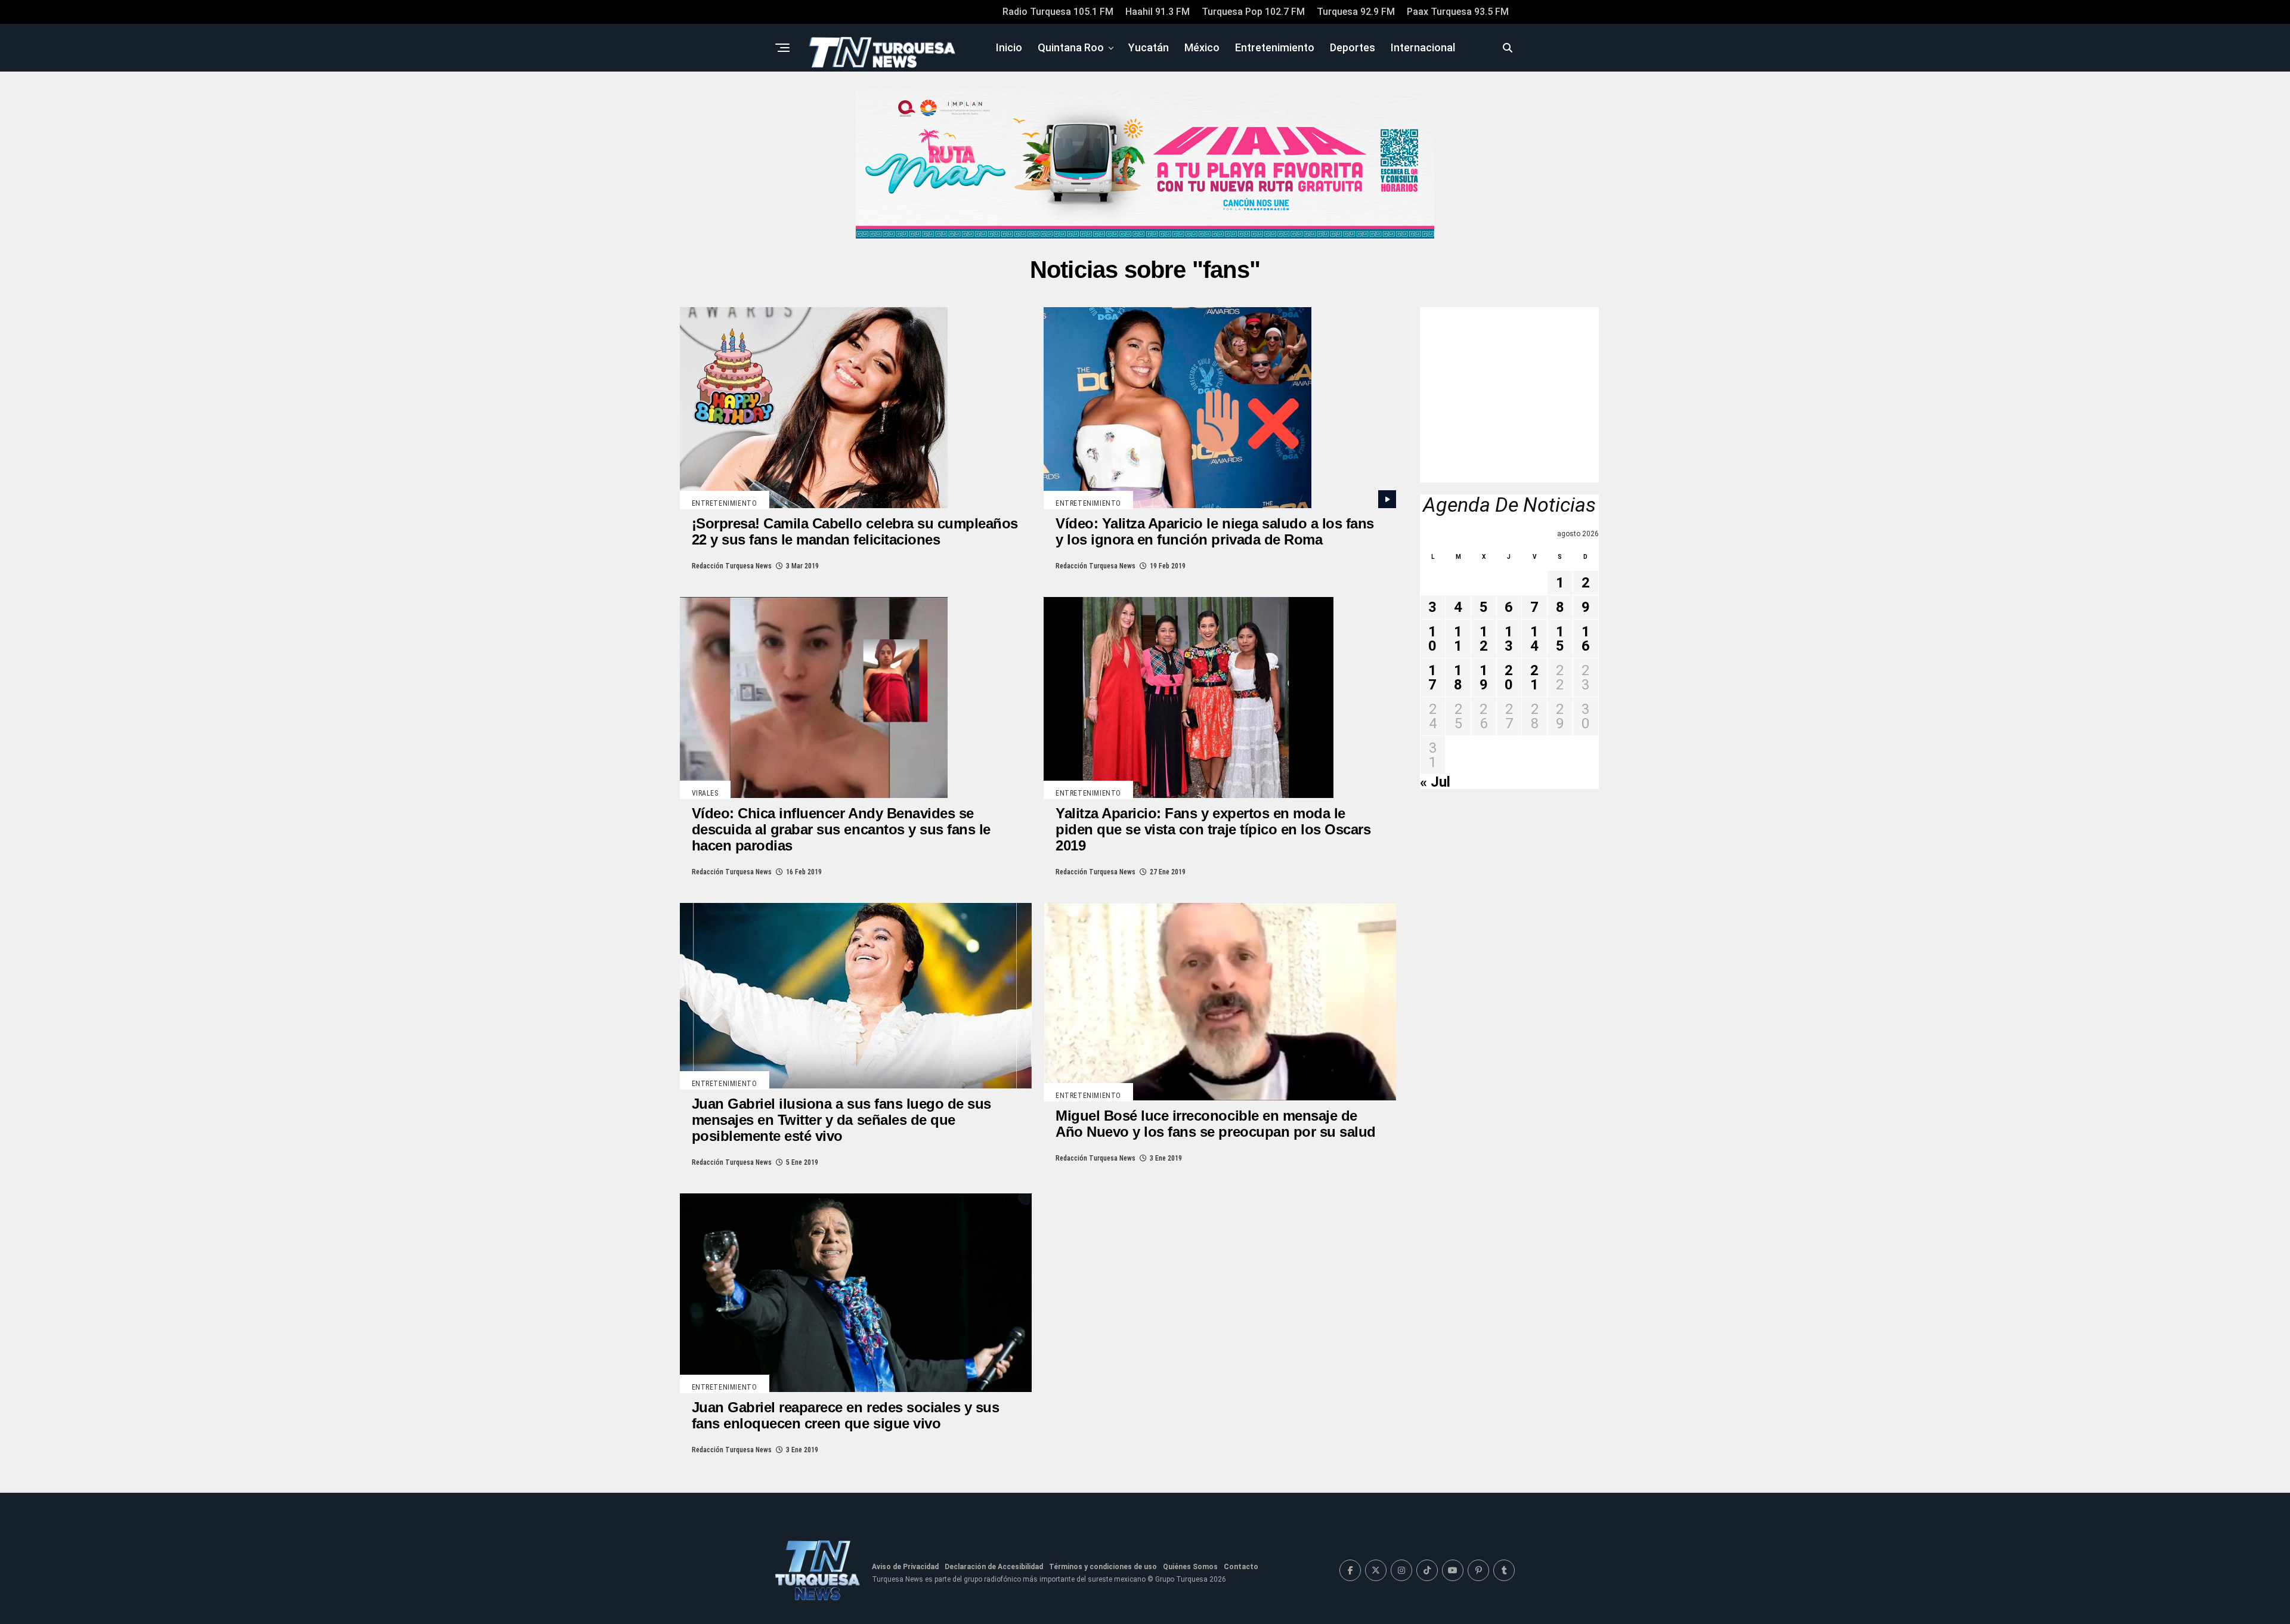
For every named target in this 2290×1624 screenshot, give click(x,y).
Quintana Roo (1071, 47)
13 (1509, 639)
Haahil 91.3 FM (1158, 12)
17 (1432, 678)
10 (1432, 639)
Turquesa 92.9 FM (1356, 12)
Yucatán (1149, 47)
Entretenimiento (1275, 47)
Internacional (1423, 47)
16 (1586, 639)
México (1202, 47)
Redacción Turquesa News (732, 566)
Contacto (1241, 1567)
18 (1458, 678)
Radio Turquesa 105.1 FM (1058, 12)
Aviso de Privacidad (905, 1567)
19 (1484, 678)
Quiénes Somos (1190, 1567)
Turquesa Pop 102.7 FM (1253, 12)
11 (1458, 639)
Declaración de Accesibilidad (994, 1567)
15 (1560, 639)
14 (1534, 639)
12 (1484, 639)
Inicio (1009, 47)
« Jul (1435, 782)
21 (1534, 678)
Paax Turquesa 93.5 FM (1458, 12)
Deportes (1353, 47)
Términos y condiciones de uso (1103, 1567)
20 (1509, 678)
